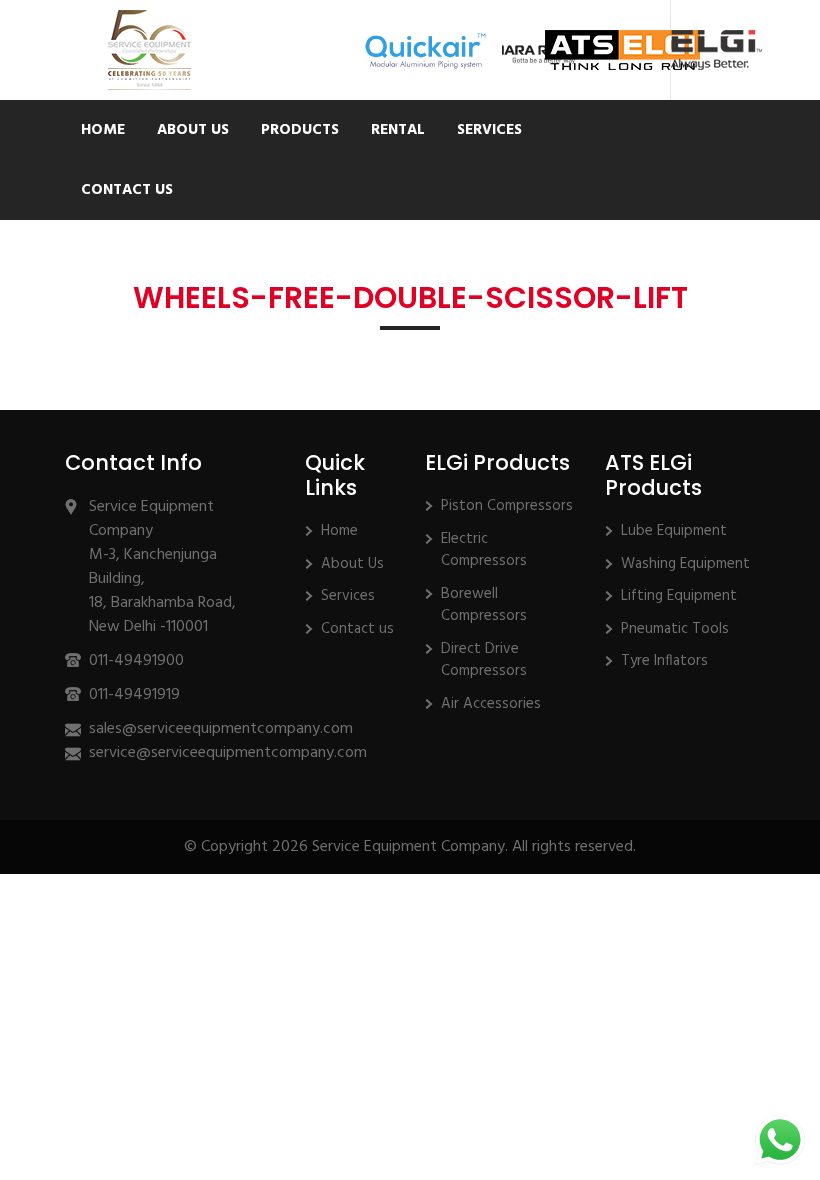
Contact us (357, 629)
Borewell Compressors (484, 605)
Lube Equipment (674, 531)
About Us (193, 130)
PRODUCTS (300, 130)
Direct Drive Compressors (484, 660)
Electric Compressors (484, 550)
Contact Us (127, 190)
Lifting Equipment (679, 596)
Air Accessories (491, 704)
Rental (398, 130)
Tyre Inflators (664, 661)
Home (103, 130)
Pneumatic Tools (675, 629)
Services (489, 130)
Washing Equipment (685, 564)
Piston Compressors (507, 506)
